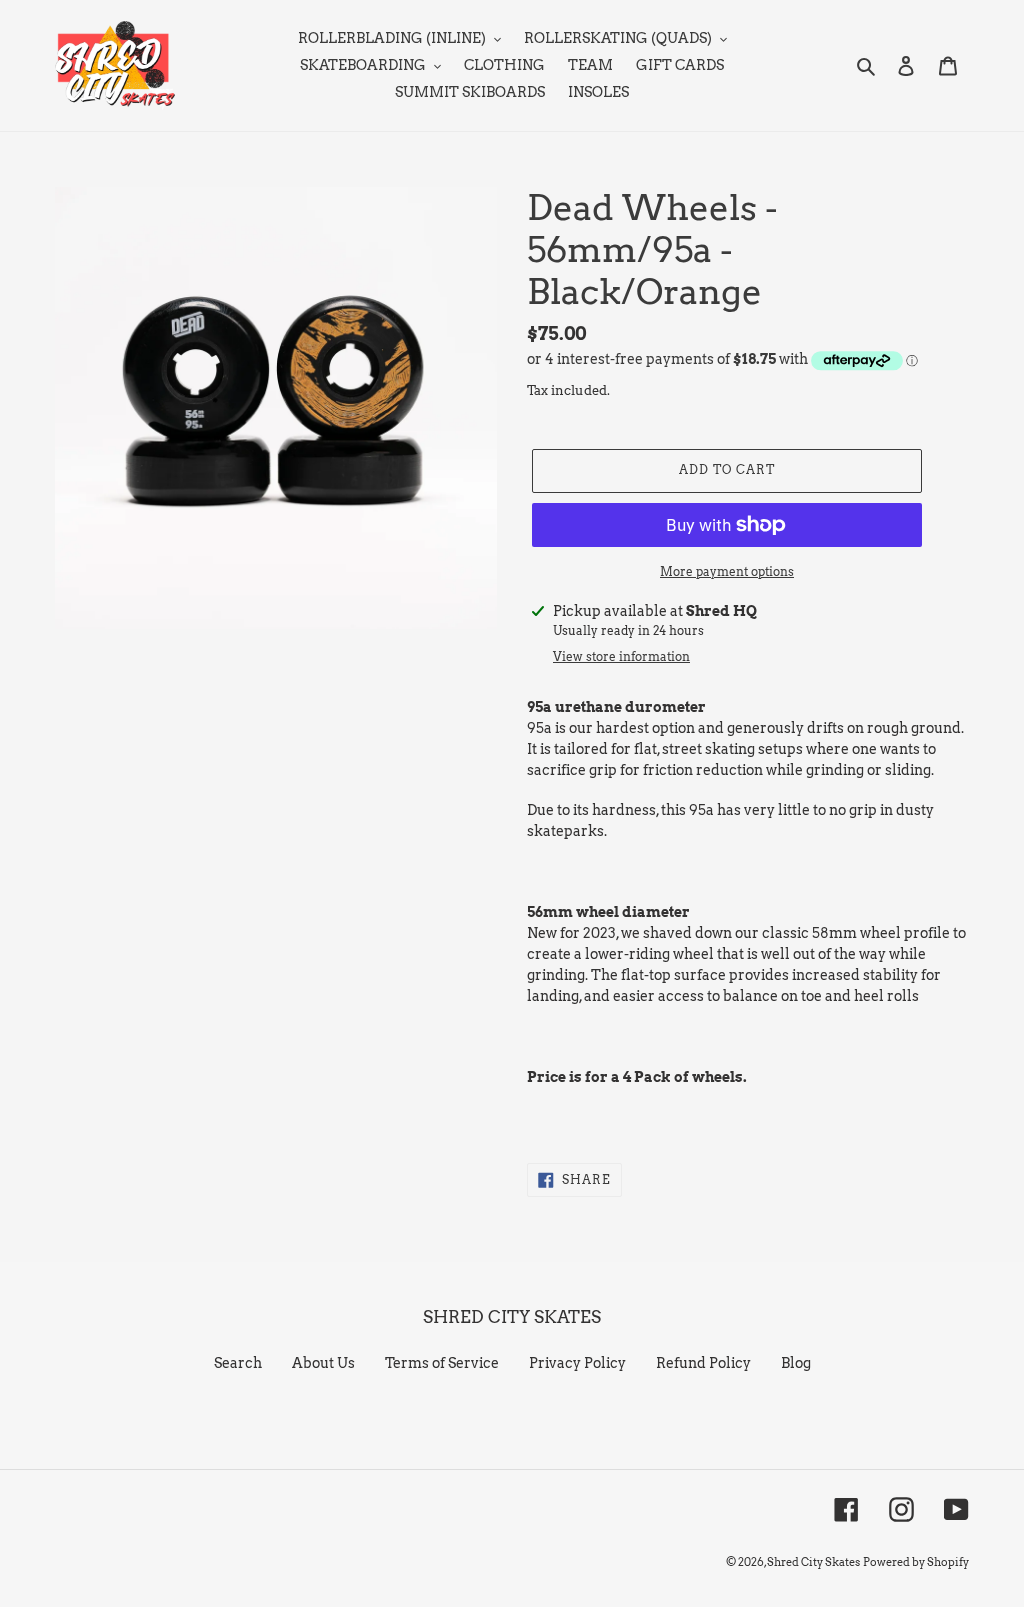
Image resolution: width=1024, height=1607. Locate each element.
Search (238, 1363)
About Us (323, 1363)
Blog (796, 1363)
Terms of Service (442, 1363)
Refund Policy (703, 1363)
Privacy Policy (577, 1363)
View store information (621, 656)
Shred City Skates (813, 1562)
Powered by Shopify (916, 1562)
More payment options (727, 571)
